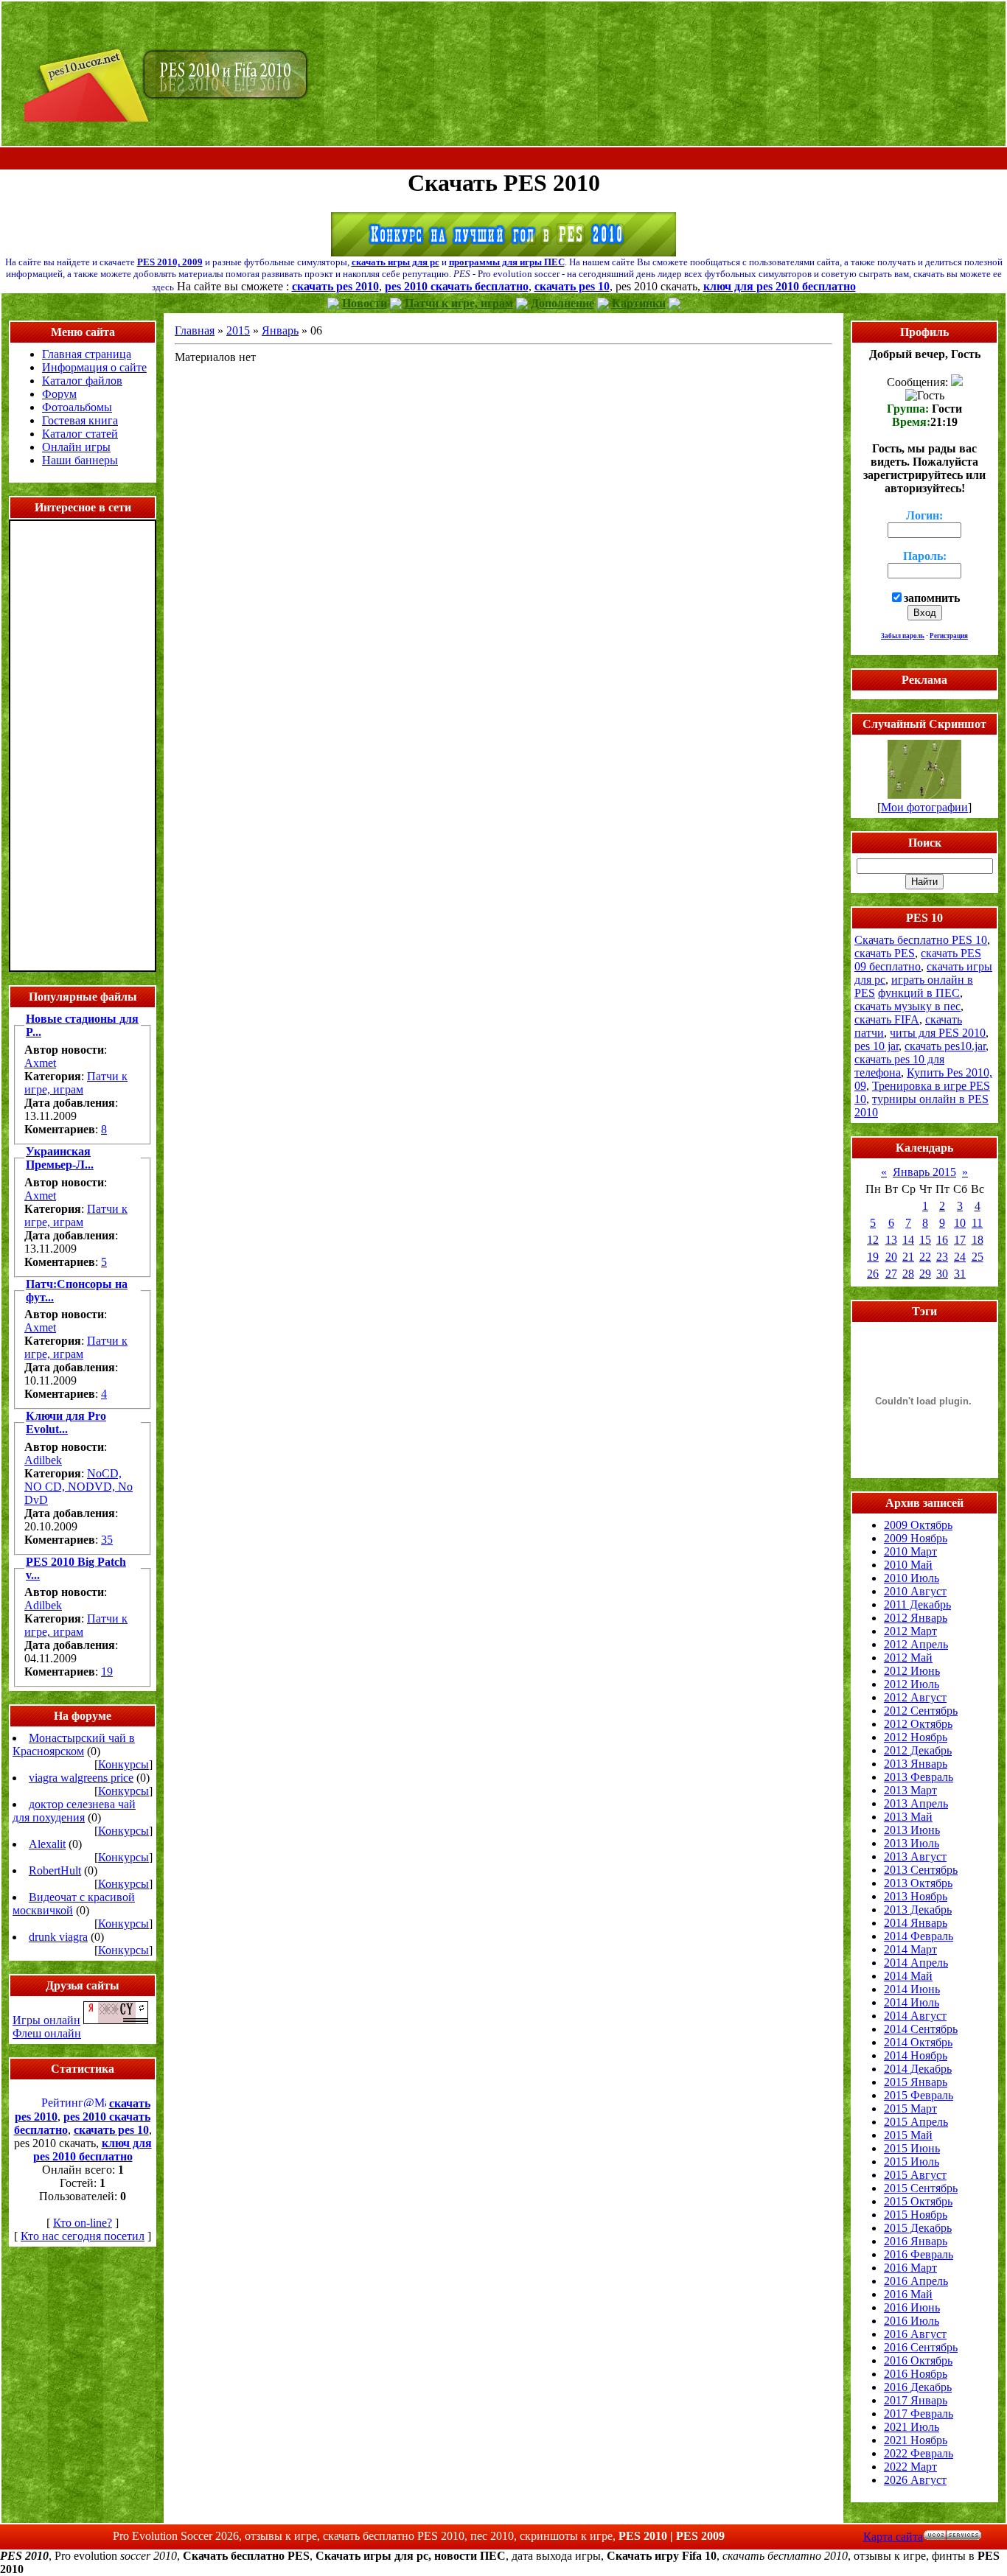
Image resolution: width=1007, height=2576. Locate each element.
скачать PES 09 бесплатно (918, 960)
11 (977, 1223)
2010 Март (910, 1551)
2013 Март (910, 1790)
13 (891, 1240)
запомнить (932, 598)
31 (960, 1274)
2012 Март (910, 1631)
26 (873, 1274)
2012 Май (908, 1658)
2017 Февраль (919, 2414)
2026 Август (915, 2480)
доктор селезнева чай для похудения (74, 1811)
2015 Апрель (916, 2122)
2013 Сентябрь (921, 1870)
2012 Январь (916, 1618)
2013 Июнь (912, 1830)
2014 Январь (916, 1923)
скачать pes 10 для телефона (899, 1066)
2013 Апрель (916, 1803)
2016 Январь (916, 2241)
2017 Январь (916, 2400)
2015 (238, 330)
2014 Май (908, 1976)
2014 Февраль (919, 1936)
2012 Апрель (916, 1644)
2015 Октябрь (918, 2201)
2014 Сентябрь (921, 2029)
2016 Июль (912, 2321)
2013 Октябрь (918, 1883)
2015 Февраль (919, 2095)
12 (873, 1240)
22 (925, 1257)
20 (891, 1257)
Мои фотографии (924, 807)
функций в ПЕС (919, 993)
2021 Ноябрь (916, 2440)
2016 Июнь (912, 2307)
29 (925, 1274)
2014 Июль (912, 2002)
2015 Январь (916, 2082)
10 (960, 1223)
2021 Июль (912, 2427)
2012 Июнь (912, 1671)
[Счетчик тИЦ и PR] (116, 2020)
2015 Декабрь (918, 2228)
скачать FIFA (887, 1019)
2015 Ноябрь (916, 2215)
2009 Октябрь (918, 1525)
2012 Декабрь (918, 1750)
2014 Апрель (916, 1963)
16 (942, 1240)
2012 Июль (912, 1684)
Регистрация (949, 636)
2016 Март (910, 2268)
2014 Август (915, 2016)
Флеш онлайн (47, 2033)
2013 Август (915, 1856)
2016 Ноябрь (916, 2374)
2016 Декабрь (918, 2387)
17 (960, 1240)
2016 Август (915, 2334)
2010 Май (908, 1565)
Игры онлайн (46, 2020)
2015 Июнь (912, 2148)
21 (908, 1257)
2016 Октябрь (918, 2360)
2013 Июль (912, 1843)
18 (978, 1240)
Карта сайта (893, 2537)
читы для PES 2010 (938, 1033)
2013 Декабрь (918, 1910)
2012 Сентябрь (921, 1711)
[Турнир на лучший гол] (503, 252)
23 (942, 1257)
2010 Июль (912, 1578)
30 (942, 1274)
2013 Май (908, 1817)
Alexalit (47, 1844)
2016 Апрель (916, 2281)
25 (978, 1257)
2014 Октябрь (918, 2042)
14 (908, 1240)
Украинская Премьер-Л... (60, 1158)
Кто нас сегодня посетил (83, 2236)
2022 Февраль (919, 2453)
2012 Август (915, 1697)
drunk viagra (58, 1937)
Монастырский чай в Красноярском (74, 1744)
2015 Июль (912, 2162)
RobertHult (55, 1870)
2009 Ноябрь (916, 1538)
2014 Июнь (912, 1989)
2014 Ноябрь (916, 2055)
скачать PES (885, 953)
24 (960, 1257)
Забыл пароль (903, 636)
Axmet (40, 1063)
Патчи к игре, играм (76, 1083)
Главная (195, 330)
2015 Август (915, 2175)
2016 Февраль (919, 2254)
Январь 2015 (924, 1172)
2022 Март (910, 2467)
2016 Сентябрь (921, 2347)
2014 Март (910, 1949)
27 (891, 1274)
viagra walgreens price (81, 1778)
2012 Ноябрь (916, 1737)
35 (107, 1540)
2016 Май (908, 2294)
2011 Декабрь (917, 1604)
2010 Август (915, 1591)
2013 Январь (916, 1764)
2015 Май (908, 2135)
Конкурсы (123, 1764)
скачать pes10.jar (945, 1046)
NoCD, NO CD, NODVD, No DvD (79, 1487)
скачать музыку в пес (907, 1006)
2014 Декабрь (918, 2069)
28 (908, 1274)
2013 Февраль (919, 1777)
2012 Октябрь (918, 1724)
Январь (280, 330)
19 (107, 1672)
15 (925, 1240)
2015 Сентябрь (921, 2188)
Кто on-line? (83, 2223)
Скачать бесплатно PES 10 (921, 940)
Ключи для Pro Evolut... (66, 1422)
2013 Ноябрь (916, 1896)
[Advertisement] (503, 159)
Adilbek (43, 1460)
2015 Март (910, 2108)
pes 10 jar (877, 1046)
